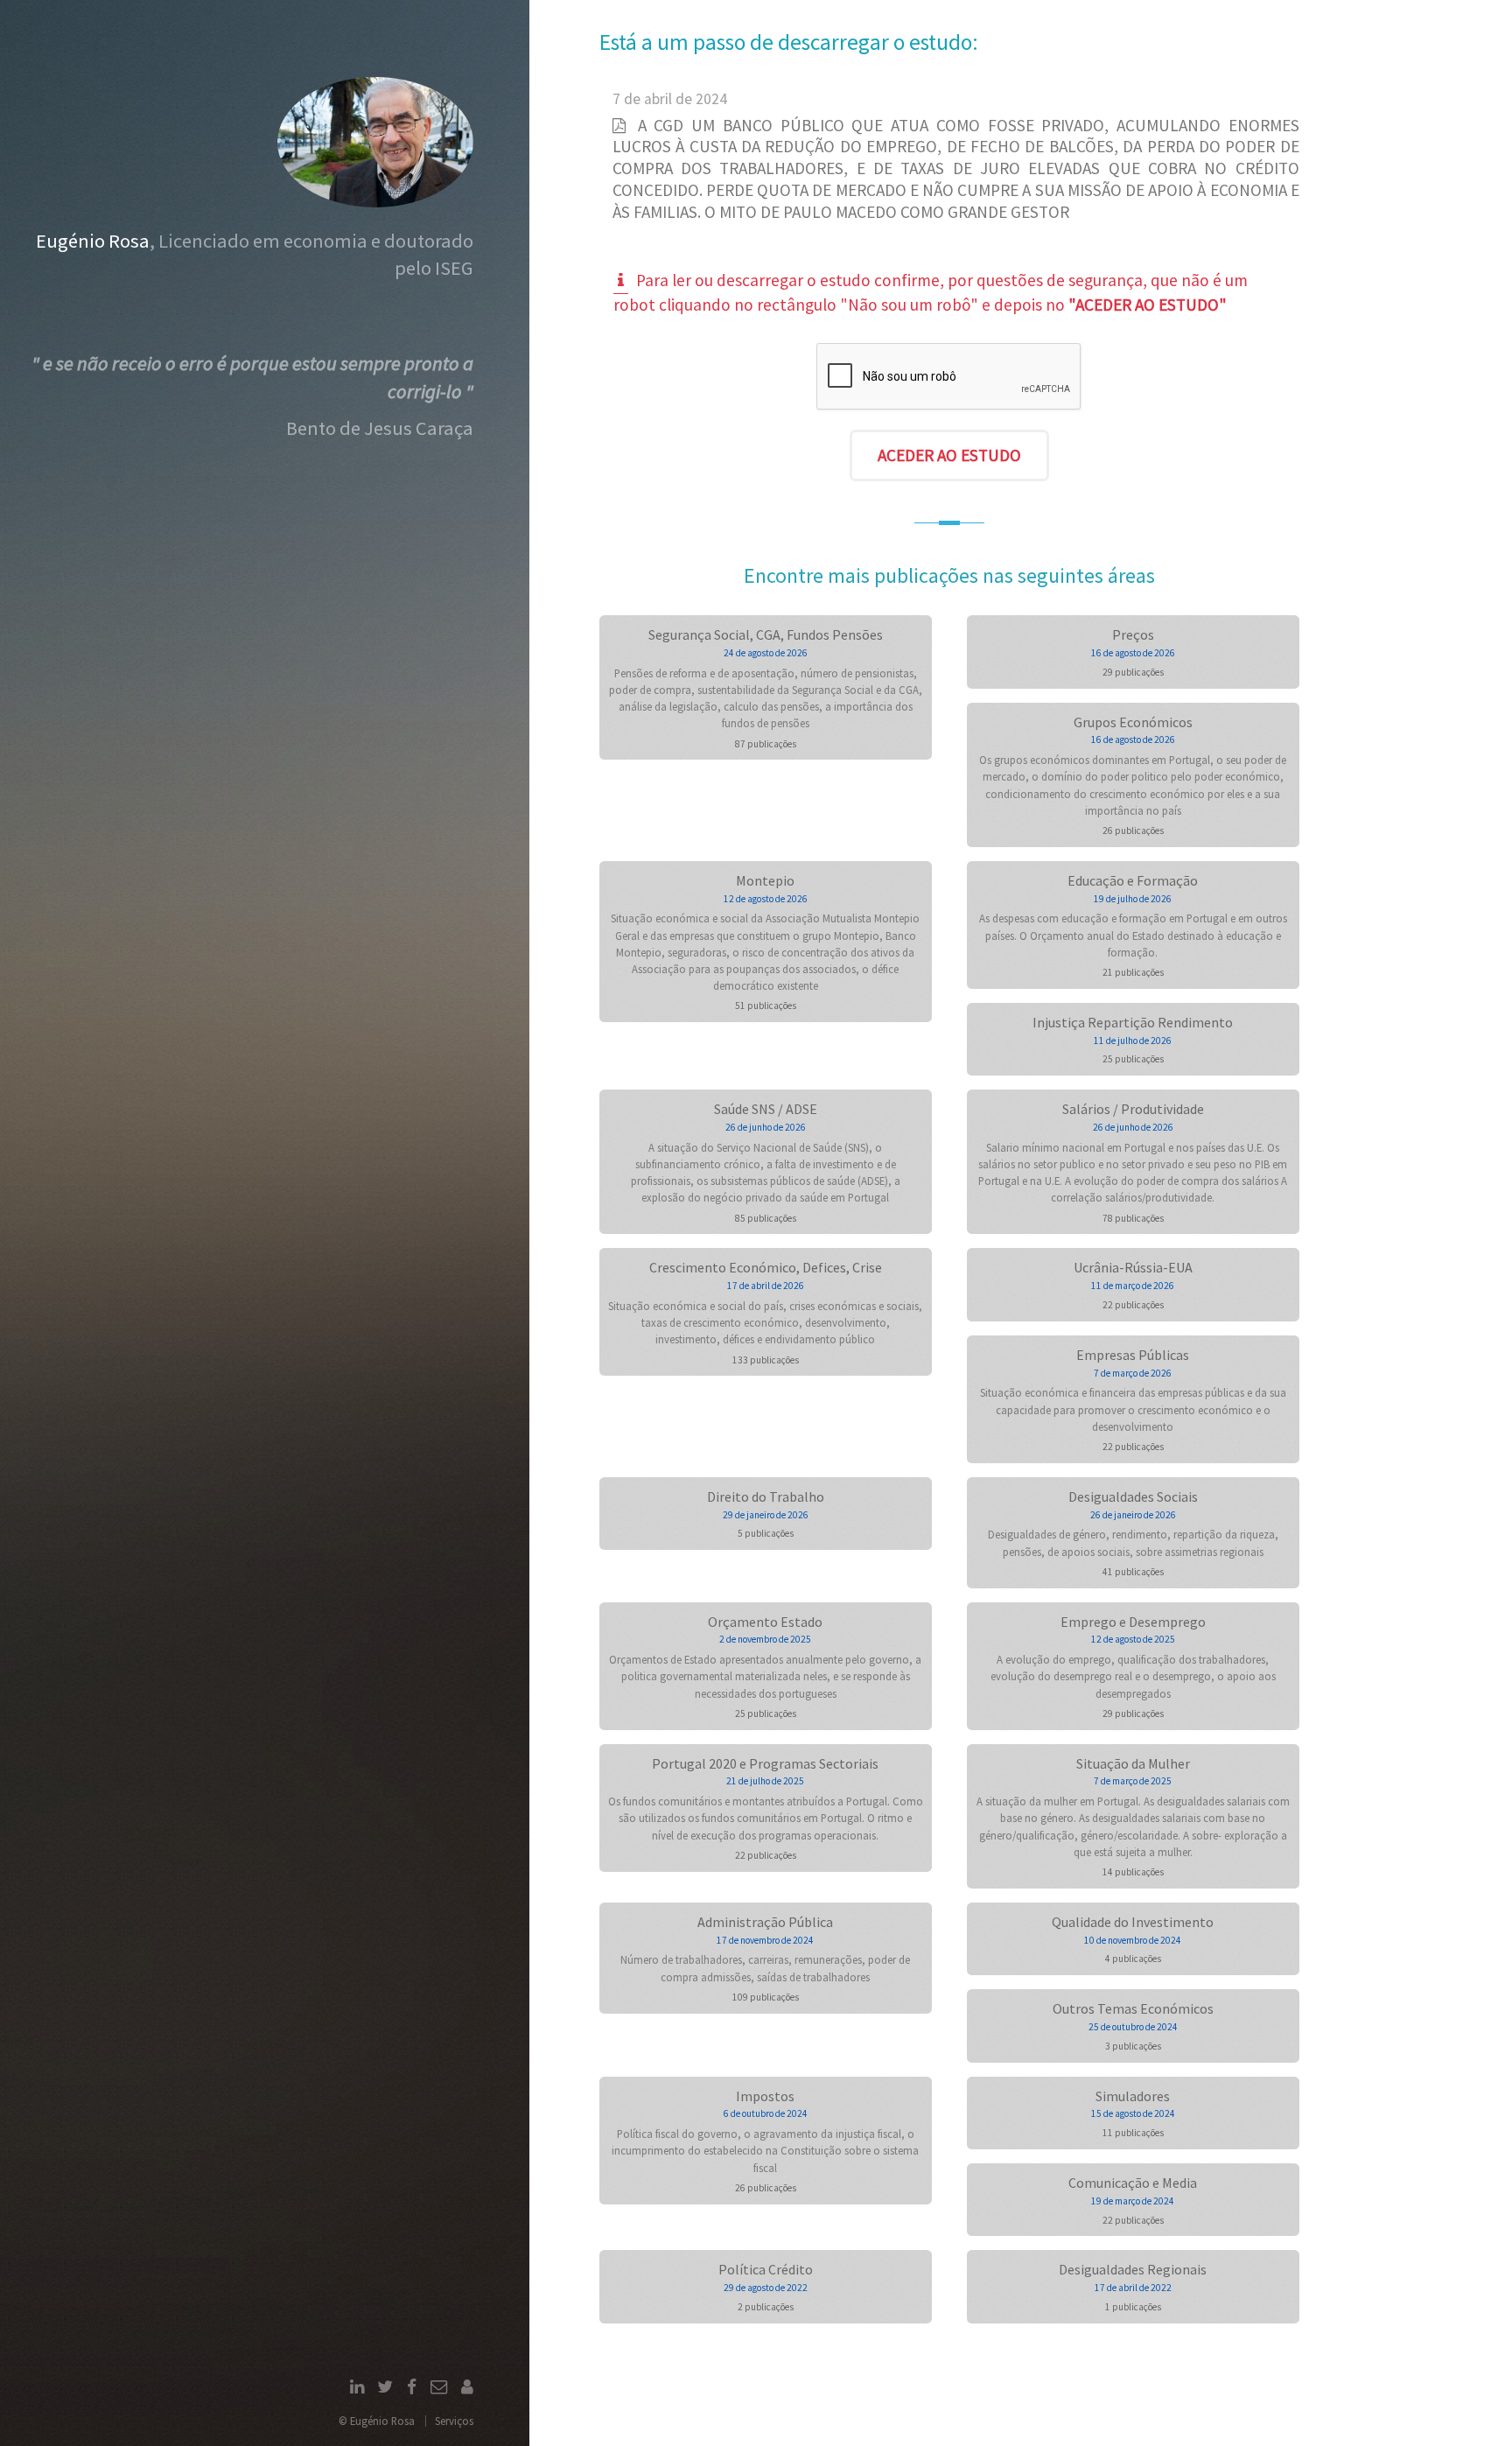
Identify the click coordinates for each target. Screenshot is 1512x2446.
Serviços (454, 2421)
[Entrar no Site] (467, 2388)
